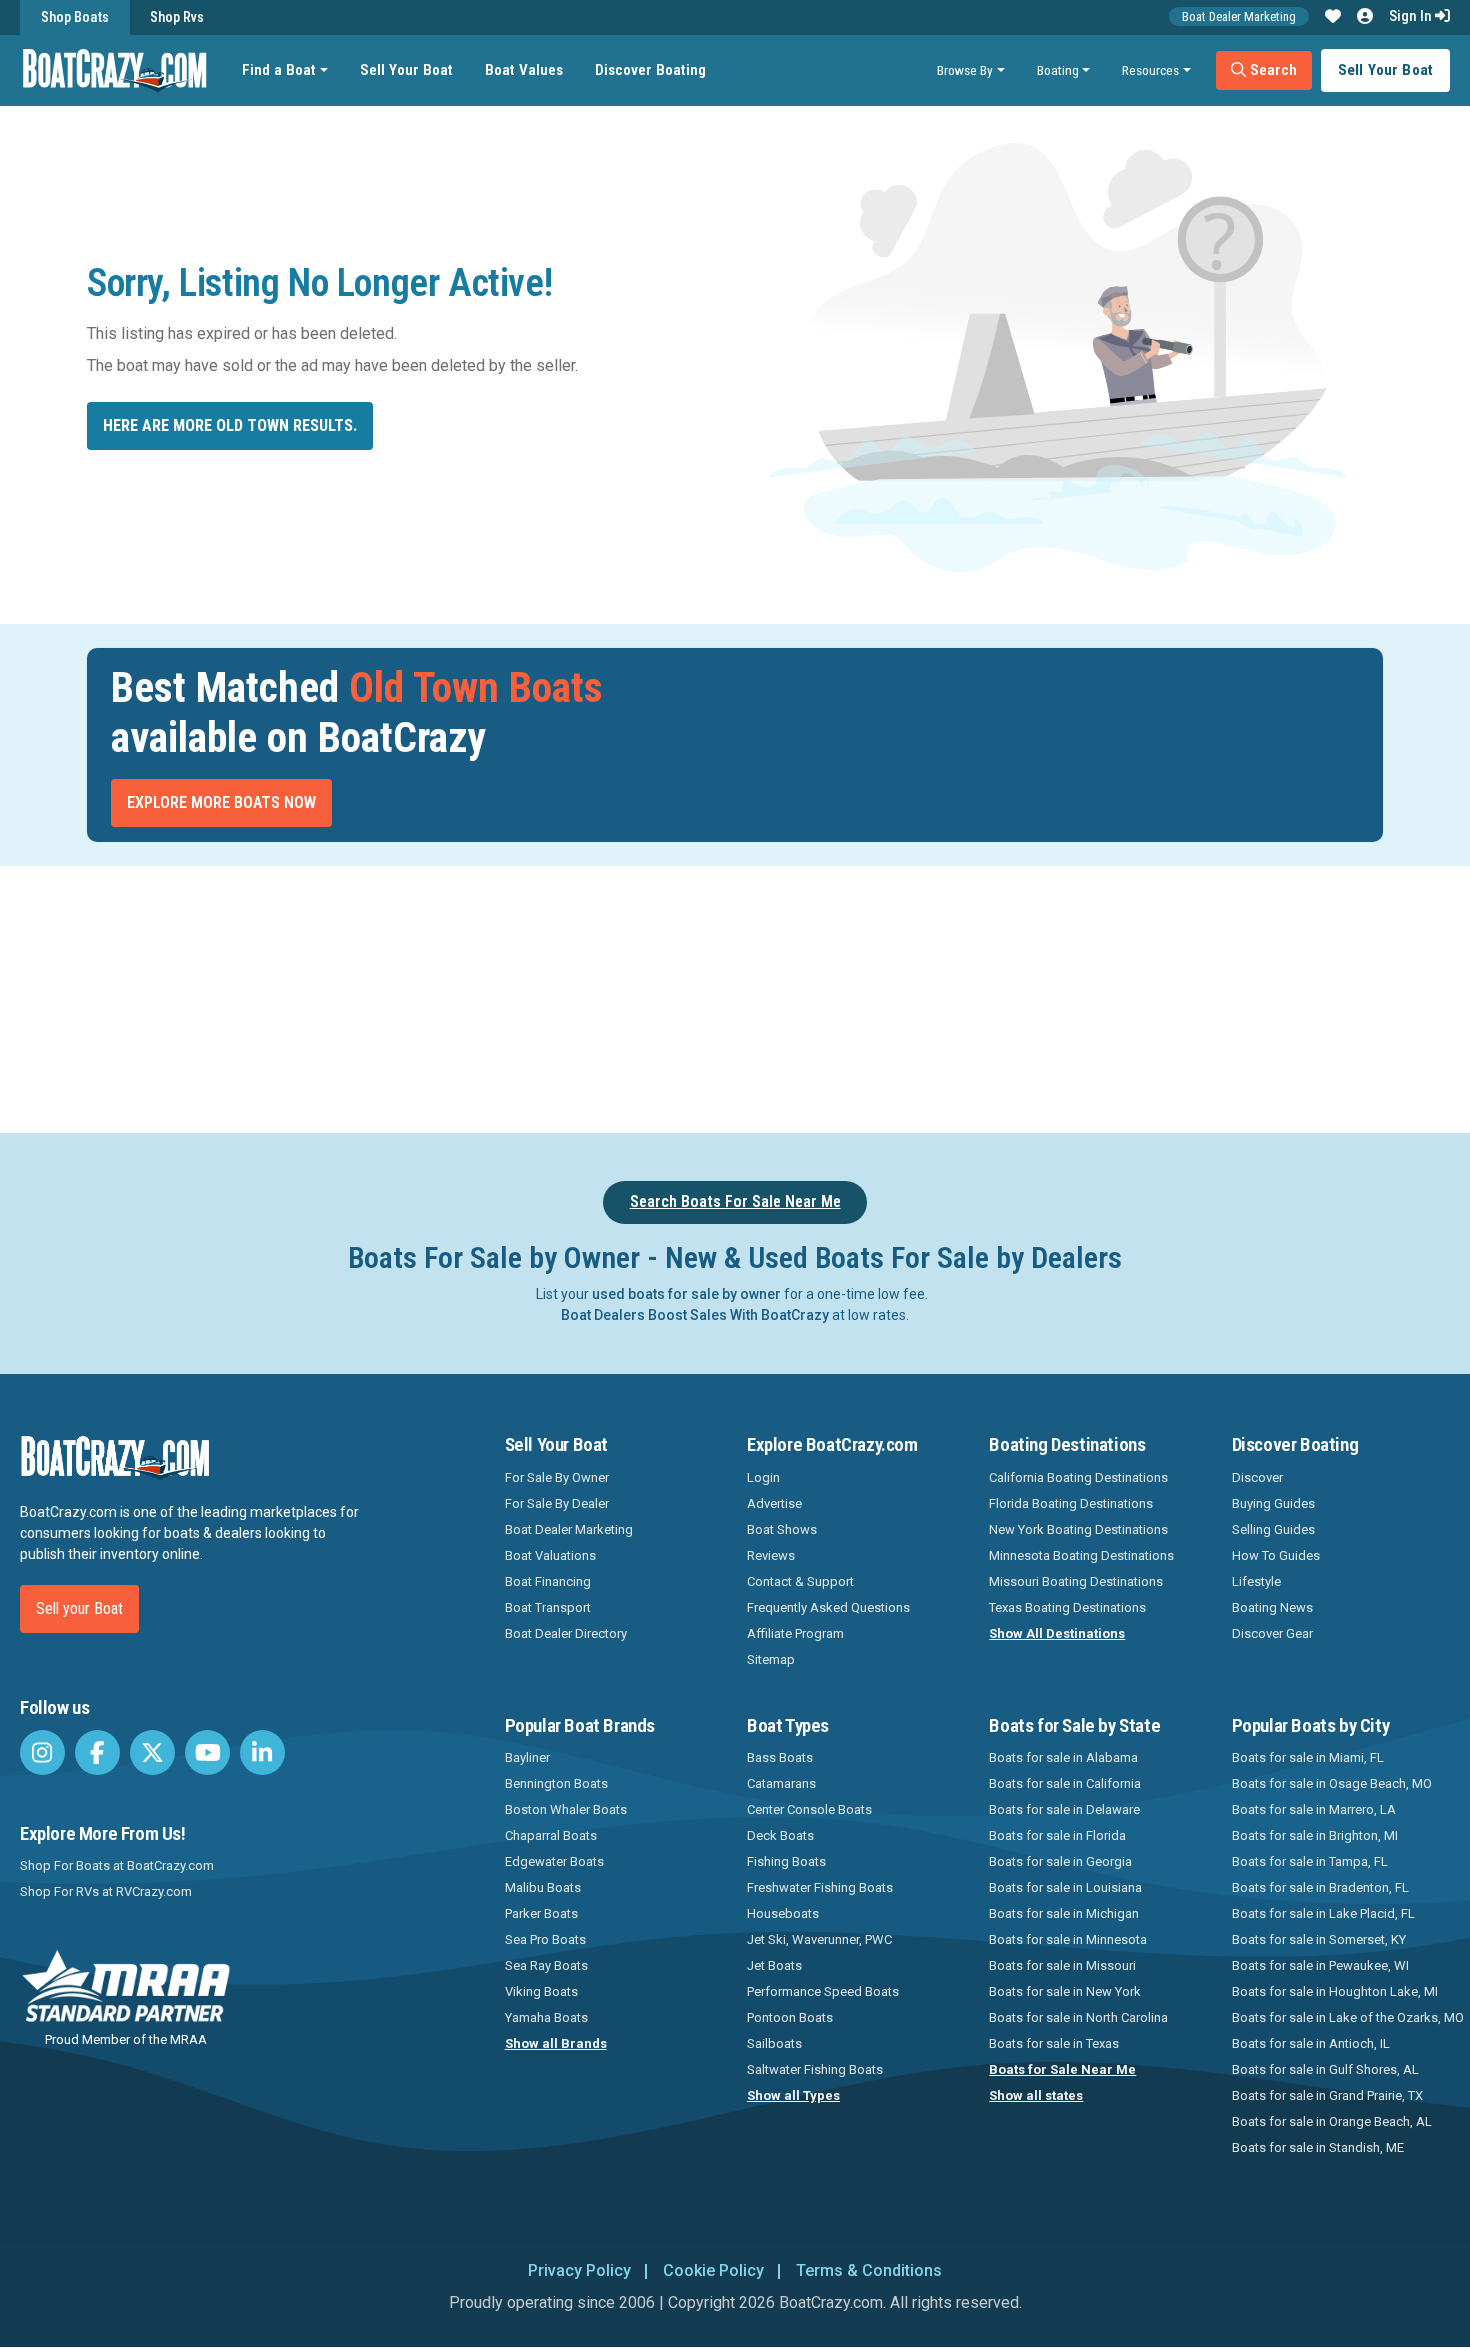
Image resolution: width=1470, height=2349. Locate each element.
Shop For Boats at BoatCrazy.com (117, 1865)
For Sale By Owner (557, 1477)
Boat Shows (782, 1529)
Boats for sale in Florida (1057, 1835)
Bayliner (527, 1757)
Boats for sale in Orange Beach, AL (1332, 2121)
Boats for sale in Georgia (1060, 1861)
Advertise (774, 1503)
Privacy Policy (579, 2270)
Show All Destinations (1057, 1633)
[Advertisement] (847, 996)
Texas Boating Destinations (1067, 1607)
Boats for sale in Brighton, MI (1315, 1835)
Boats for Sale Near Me (1062, 2069)
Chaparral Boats (551, 1835)
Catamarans (781, 1783)
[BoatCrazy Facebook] (97, 1752)
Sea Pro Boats (545, 1939)
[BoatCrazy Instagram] (42, 1752)
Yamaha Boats (546, 2017)
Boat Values (524, 70)
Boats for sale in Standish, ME (1318, 2147)
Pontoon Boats (790, 2017)
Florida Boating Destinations (1071, 1503)
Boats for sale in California (1065, 1783)
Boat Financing (548, 1581)
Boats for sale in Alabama (1063, 1757)
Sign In (1412, 16)
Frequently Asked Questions (828, 1607)
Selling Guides (1273, 1529)
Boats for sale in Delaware (1064, 1809)
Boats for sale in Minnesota (1068, 1939)
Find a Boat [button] (279, 70)
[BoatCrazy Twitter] (152, 1752)
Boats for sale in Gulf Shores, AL (1325, 2069)
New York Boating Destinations (1078, 1529)
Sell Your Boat (406, 70)
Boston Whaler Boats (566, 1809)
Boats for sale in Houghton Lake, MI (1335, 1991)
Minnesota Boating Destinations (1081, 1555)
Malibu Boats (543, 1887)
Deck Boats (780, 1835)
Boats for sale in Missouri (1062, 1965)
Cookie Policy (713, 2270)
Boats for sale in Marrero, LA (1314, 1809)
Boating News (1272, 1607)
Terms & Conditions (869, 2270)
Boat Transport (548, 1607)
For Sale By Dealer (557, 1503)
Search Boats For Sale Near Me (735, 1201)
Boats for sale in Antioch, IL (1311, 2043)
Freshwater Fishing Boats (820, 1887)
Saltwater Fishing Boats (815, 2069)
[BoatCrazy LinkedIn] (262, 1752)
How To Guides (1276, 1555)
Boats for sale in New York (1065, 1991)
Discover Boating (650, 70)
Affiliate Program (795, 1633)
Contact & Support (800, 1581)
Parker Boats (541, 1913)
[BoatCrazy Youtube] (207, 1752)
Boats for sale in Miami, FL (1308, 1757)
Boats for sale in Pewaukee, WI (1320, 1965)
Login (763, 1477)
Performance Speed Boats (823, 1991)
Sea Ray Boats (546, 1965)
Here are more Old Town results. (230, 425)
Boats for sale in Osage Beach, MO (1332, 1783)
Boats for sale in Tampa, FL (1310, 1861)
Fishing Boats (786, 1861)
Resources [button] (1150, 70)
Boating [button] (1058, 70)
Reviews (771, 1555)
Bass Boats (780, 1757)
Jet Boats (774, 1965)
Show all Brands (556, 2043)
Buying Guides (1273, 1503)
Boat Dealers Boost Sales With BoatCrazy (695, 1315)
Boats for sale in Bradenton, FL (1320, 1887)
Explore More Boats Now (221, 802)
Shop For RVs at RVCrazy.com (106, 1891)
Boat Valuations (550, 1555)
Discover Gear (1272, 1633)
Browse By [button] (965, 70)
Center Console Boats (809, 1809)
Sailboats (774, 2043)
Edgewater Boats (554, 1861)
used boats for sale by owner (686, 1294)
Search (1271, 70)
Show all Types (793, 2095)
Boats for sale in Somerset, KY (1319, 1939)
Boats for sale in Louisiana (1065, 1887)
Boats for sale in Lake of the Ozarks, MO (1348, 2017)
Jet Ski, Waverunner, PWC (819, 1939)
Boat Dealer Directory (566, 1633)
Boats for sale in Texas (1054, 2043)
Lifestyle (1256, 1581)
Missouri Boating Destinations (1076, 1581)
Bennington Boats (556, 1783)
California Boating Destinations (1078, 1477)
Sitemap (771, 1659)
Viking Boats (541, 1991)
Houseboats (783, 1913)
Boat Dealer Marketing (1239, 16)
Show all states (1036, 2095)
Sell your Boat (79, 1608)
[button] (1333, 17)
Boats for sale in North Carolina (1078, 2017)
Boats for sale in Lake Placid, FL (1323, 1913)
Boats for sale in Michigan (1064, 1913)
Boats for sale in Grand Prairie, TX (1327, 2095)
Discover (1257, 1477)
